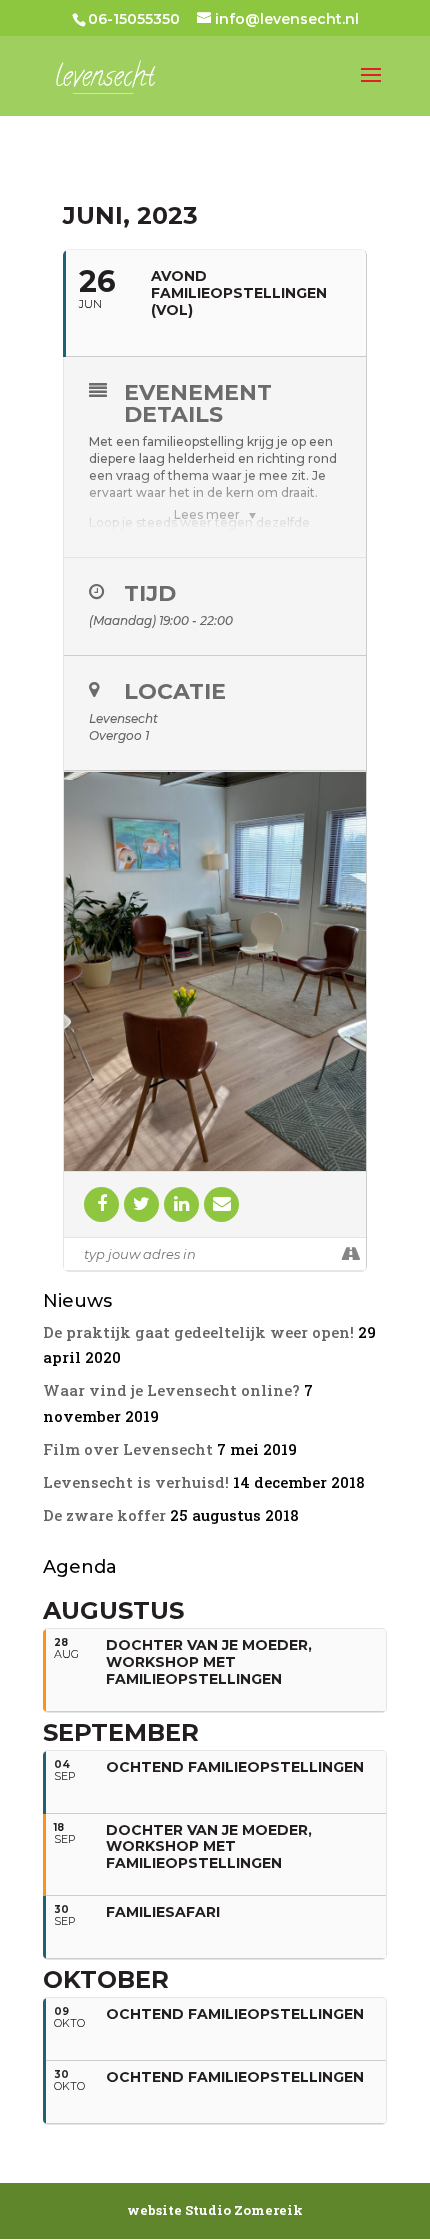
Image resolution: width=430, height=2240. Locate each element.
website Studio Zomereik (215, 2210)
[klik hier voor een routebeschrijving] (350, 1254)
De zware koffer (104, 1515)
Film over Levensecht (128, 1449)
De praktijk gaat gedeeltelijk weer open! (198, 1332)
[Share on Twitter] (141, 1204)
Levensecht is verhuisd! (136, 1482)
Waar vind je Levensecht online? (171, 1390)
